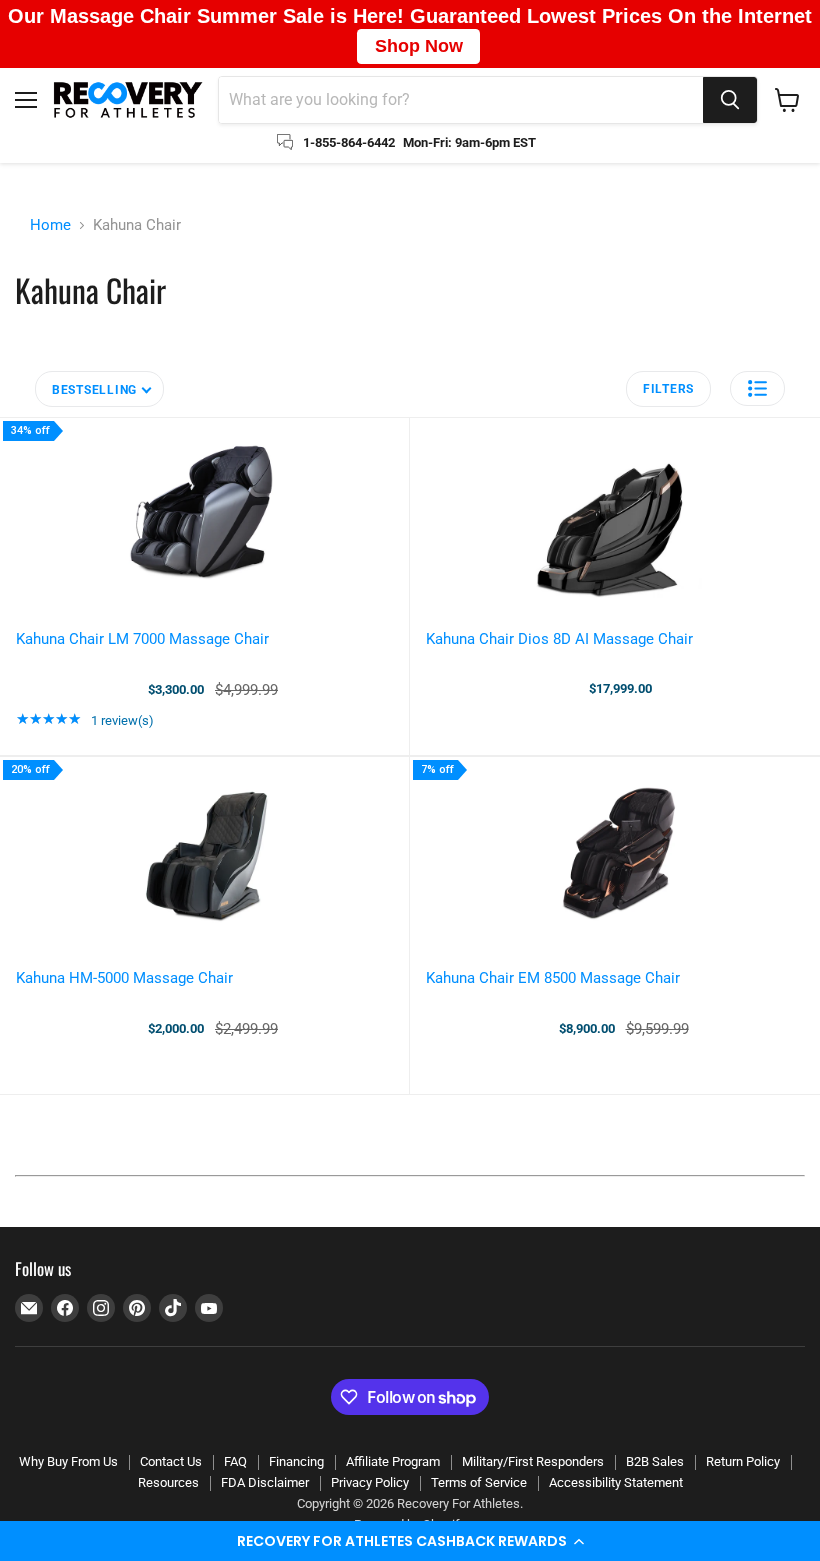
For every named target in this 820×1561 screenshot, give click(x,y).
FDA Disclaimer (265, 1482)
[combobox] (461, 100)
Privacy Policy (370, 1482)
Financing (296, 1461)
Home (50, 225)
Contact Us (171, 1461)
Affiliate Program (393, 1461)
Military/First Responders (533, 1461)
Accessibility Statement (616, 1482)
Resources (168, 1482)
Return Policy (743, 1461)
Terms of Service (479, 1482)
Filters (668, 389)
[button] (410, 1541)
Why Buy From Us (68, 1461)
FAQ (235, 1461)
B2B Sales (655, 1461)
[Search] (730, 100)
